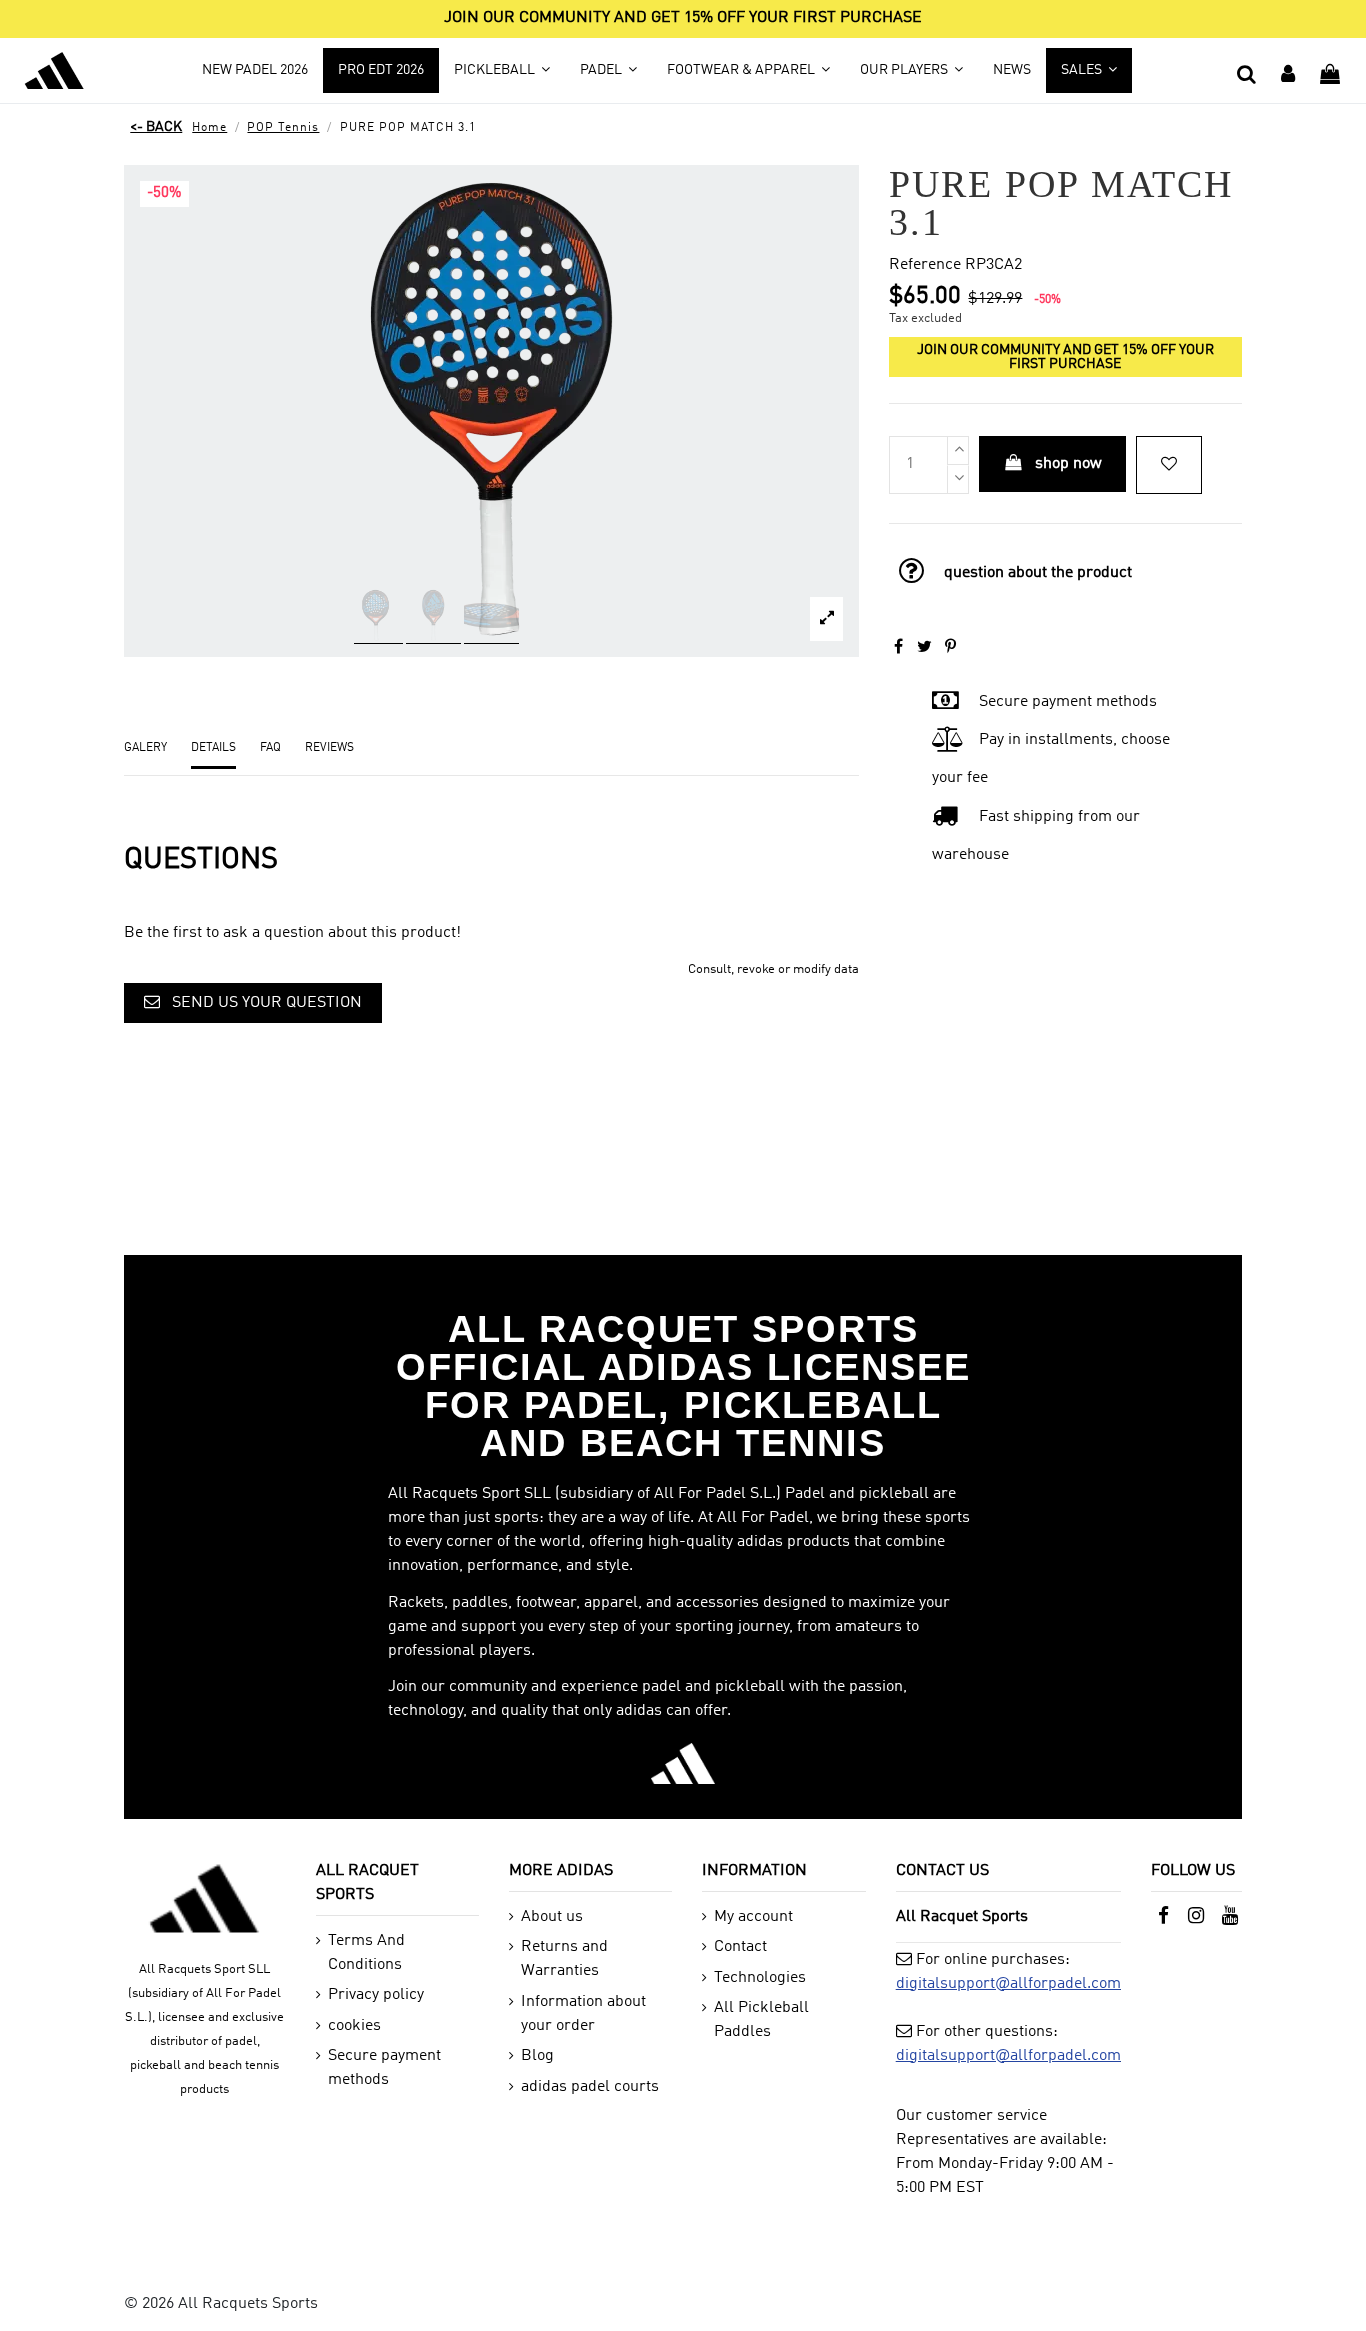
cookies (354, 2026)
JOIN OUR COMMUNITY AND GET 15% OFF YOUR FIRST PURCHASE (683, 18)
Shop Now (1068, 464)
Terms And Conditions (366, 1953)
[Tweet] (924, 648)
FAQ (270, 748)
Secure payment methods (384, 2068)
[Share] (898, 648)
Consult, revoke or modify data (773, 969)
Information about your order (583, 2014)
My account (753, 1917)
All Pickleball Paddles (761, 2020)
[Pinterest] (950, 648)
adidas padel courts (590, 2087)
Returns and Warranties (564, 1959)
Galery (145, 748)
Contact (740, 1947)
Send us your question (265, 1003)
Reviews (329, 748)
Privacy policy (376, 1995)
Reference (925, 265)
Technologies (760, 1978)
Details (213, 748)
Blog (537, 2056)
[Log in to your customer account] (1289, 70)
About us (552, 1917)
